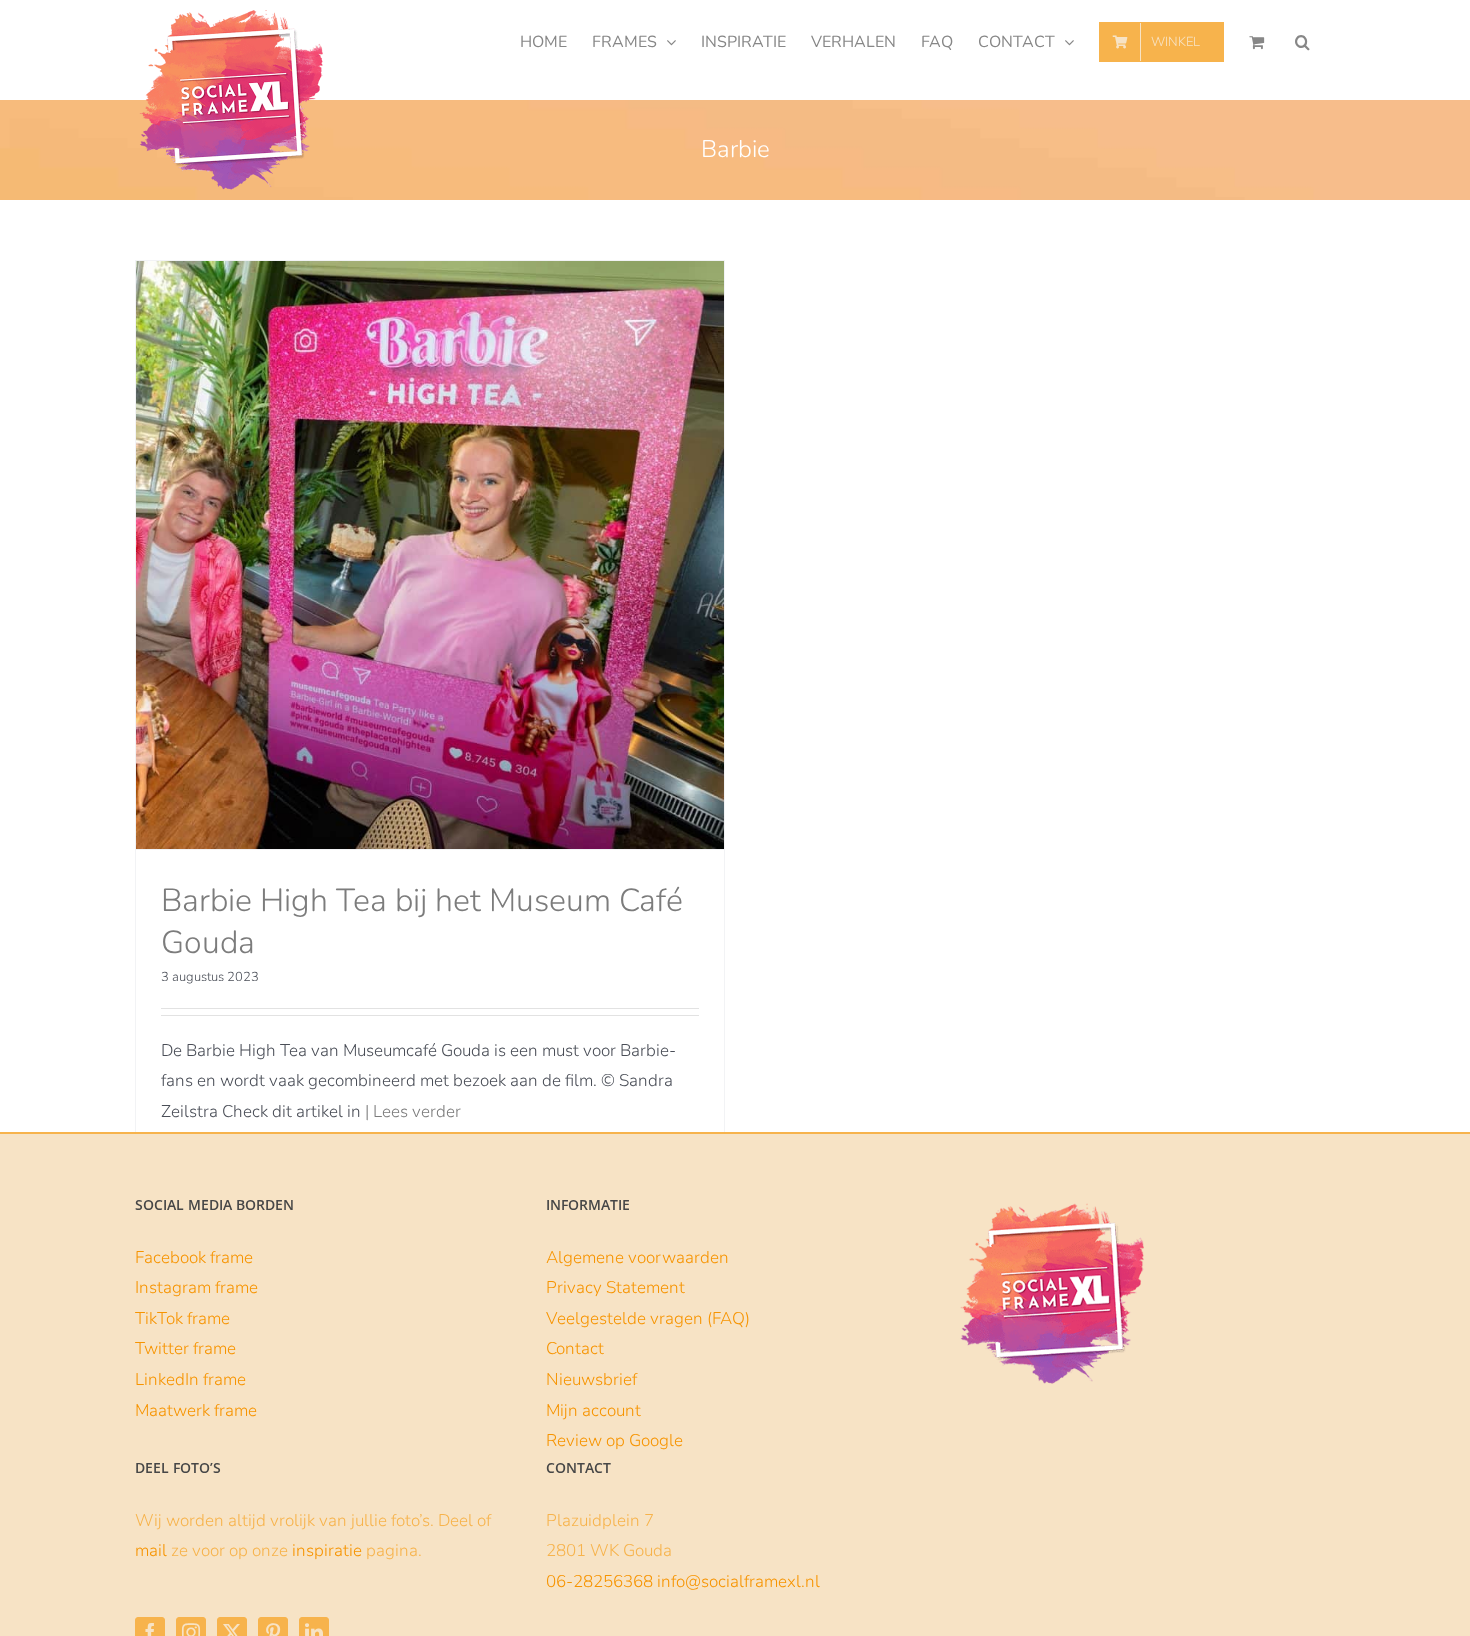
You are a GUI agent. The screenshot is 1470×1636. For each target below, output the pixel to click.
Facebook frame (194, 1257)
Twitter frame (185, 1348)
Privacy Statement (615, 1287)
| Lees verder (413, 1111)
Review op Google (614, 1440)
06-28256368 (599, 1581)
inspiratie (327, 1550)
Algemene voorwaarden (637, 1257)
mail (151, 1550)
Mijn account (593, 1410)
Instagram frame (196, 1287)
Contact (575, 1348)
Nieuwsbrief (591, 1379)
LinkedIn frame (190, 1379)
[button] (1302, 42)
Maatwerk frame (196, 1410)
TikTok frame (182, 1318)
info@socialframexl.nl (738, 1581)
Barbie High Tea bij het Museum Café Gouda (422, 921)
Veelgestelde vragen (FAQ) (648, 1318)
